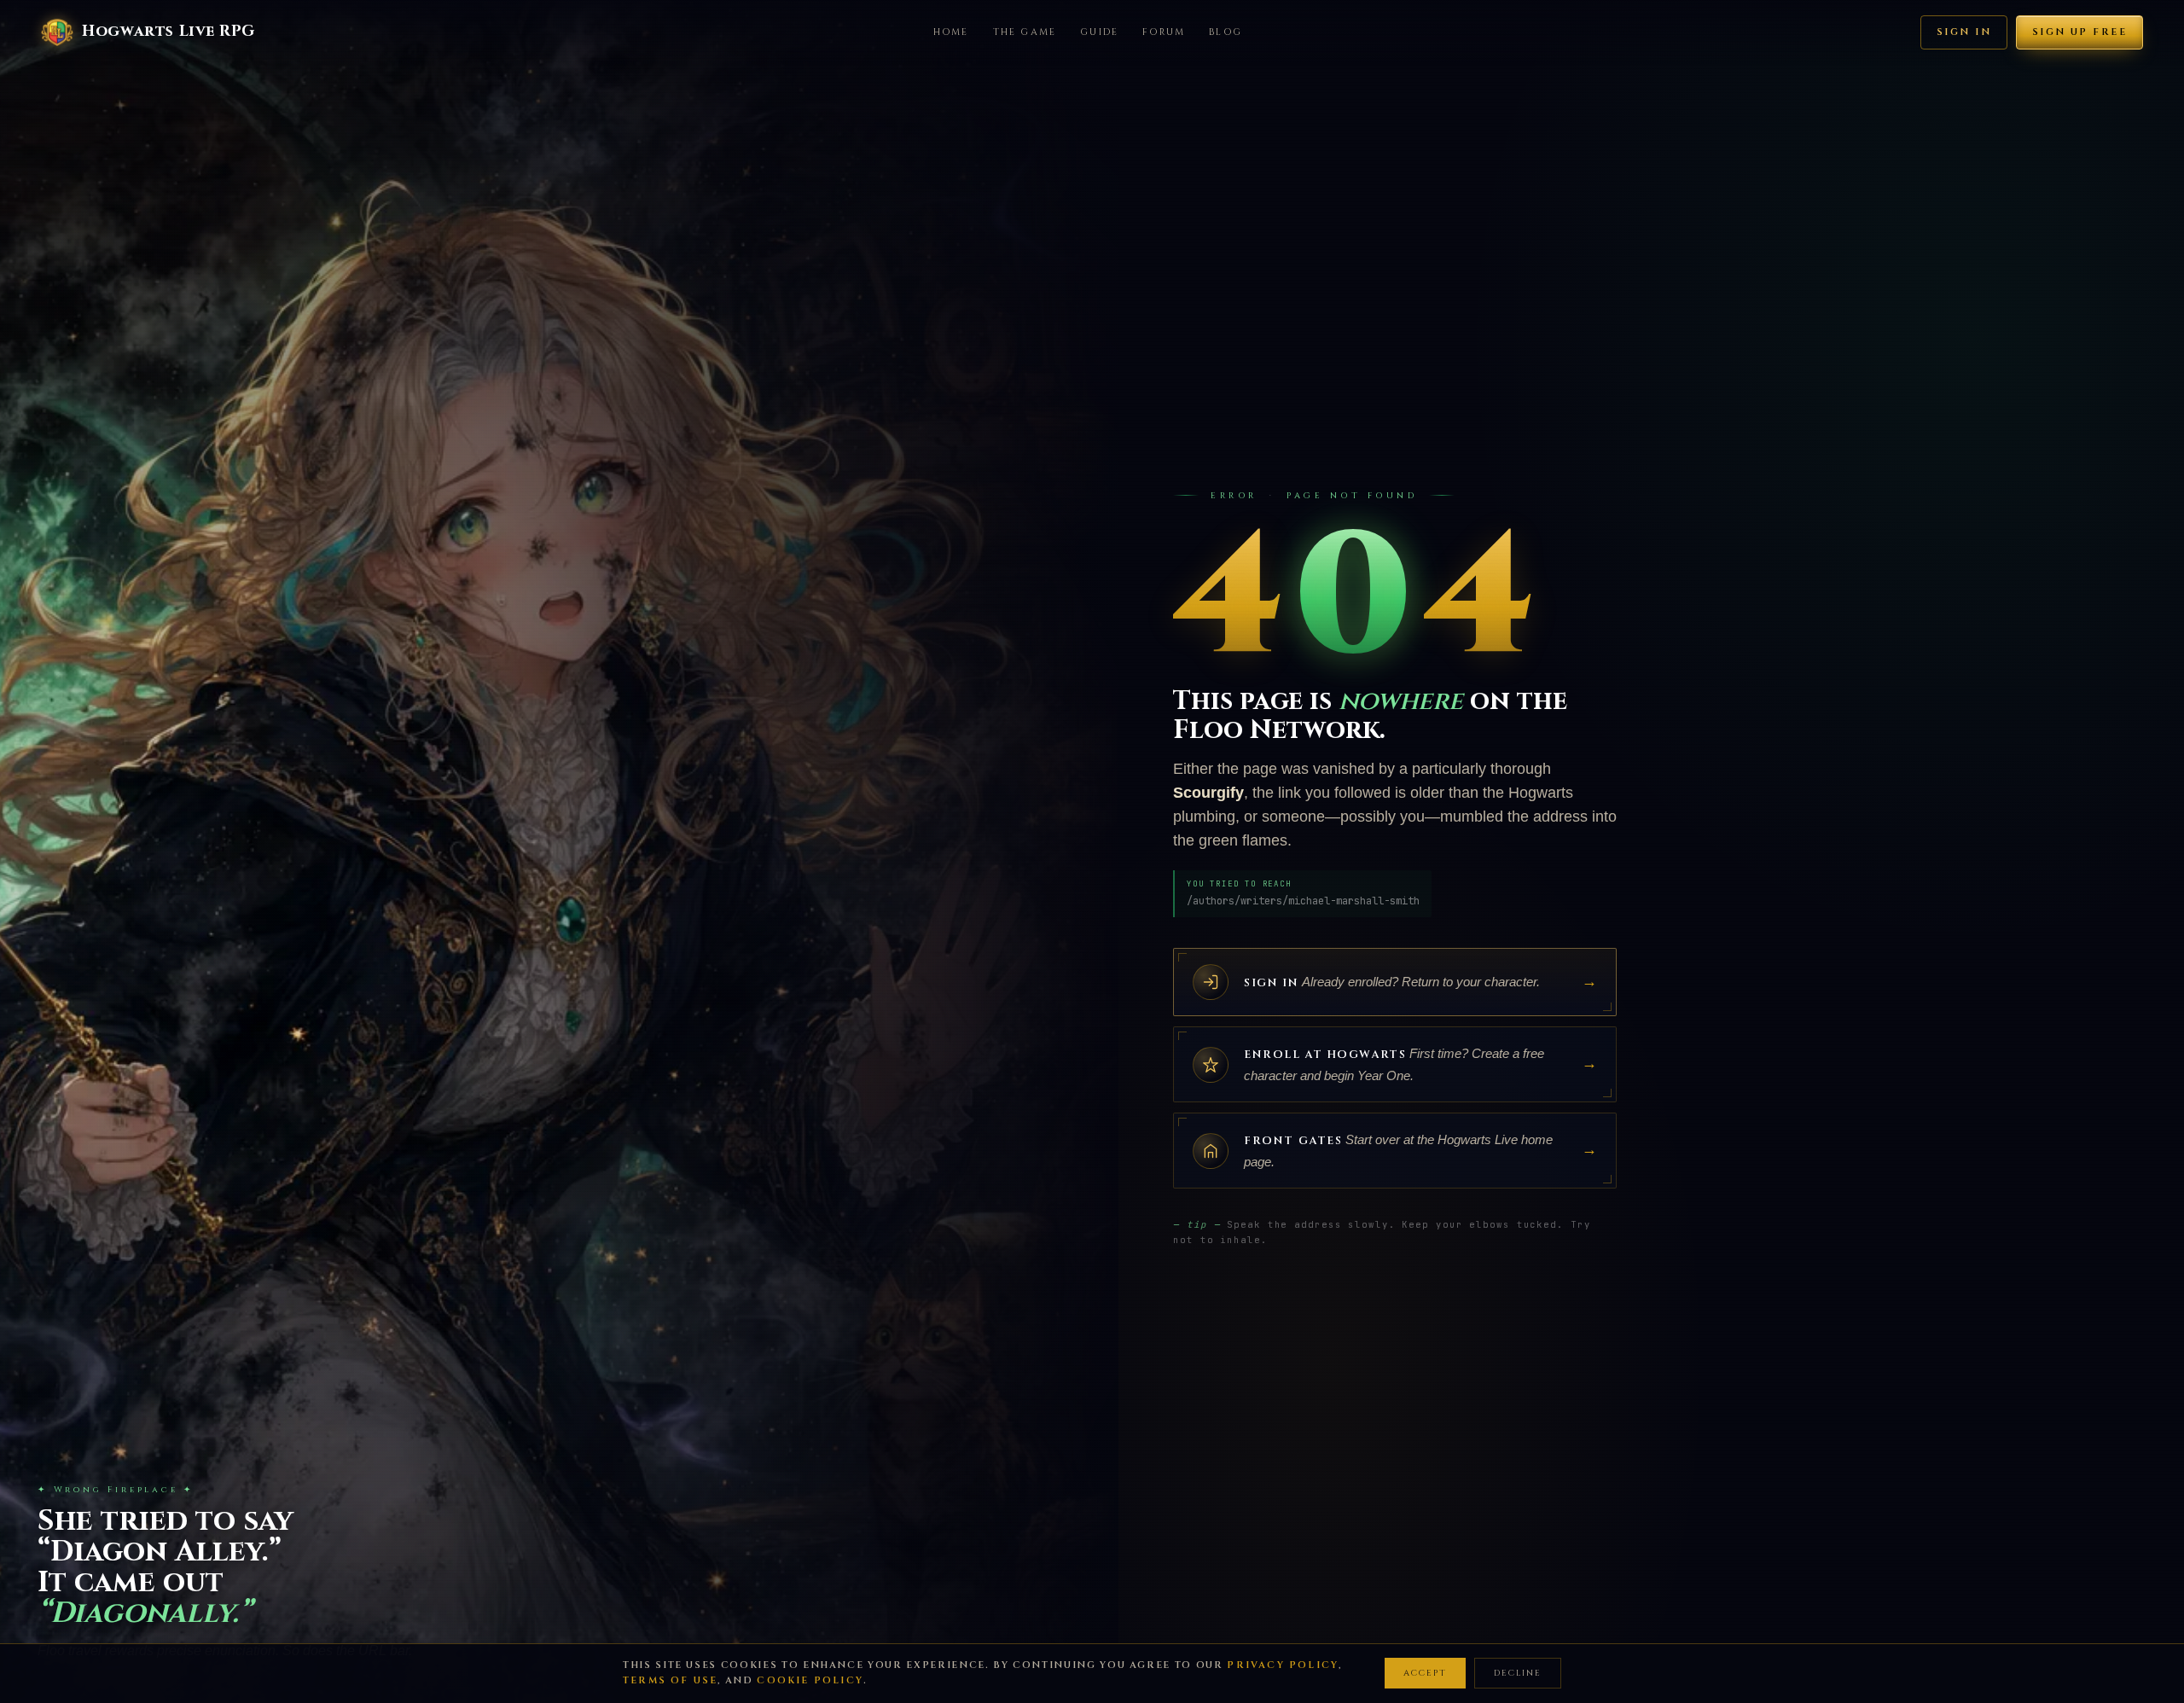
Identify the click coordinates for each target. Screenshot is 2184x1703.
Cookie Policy (810, 1680)
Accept (1425, 1673)
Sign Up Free (2079, 32)
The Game (1025, 32)
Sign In (1964, 32)
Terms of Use (670, 1680)
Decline (1518, 1673)
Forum (1164, 32)
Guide (1099, 32)
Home (951, 32)
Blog (1226, 32)
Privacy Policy (1283, 1665)
